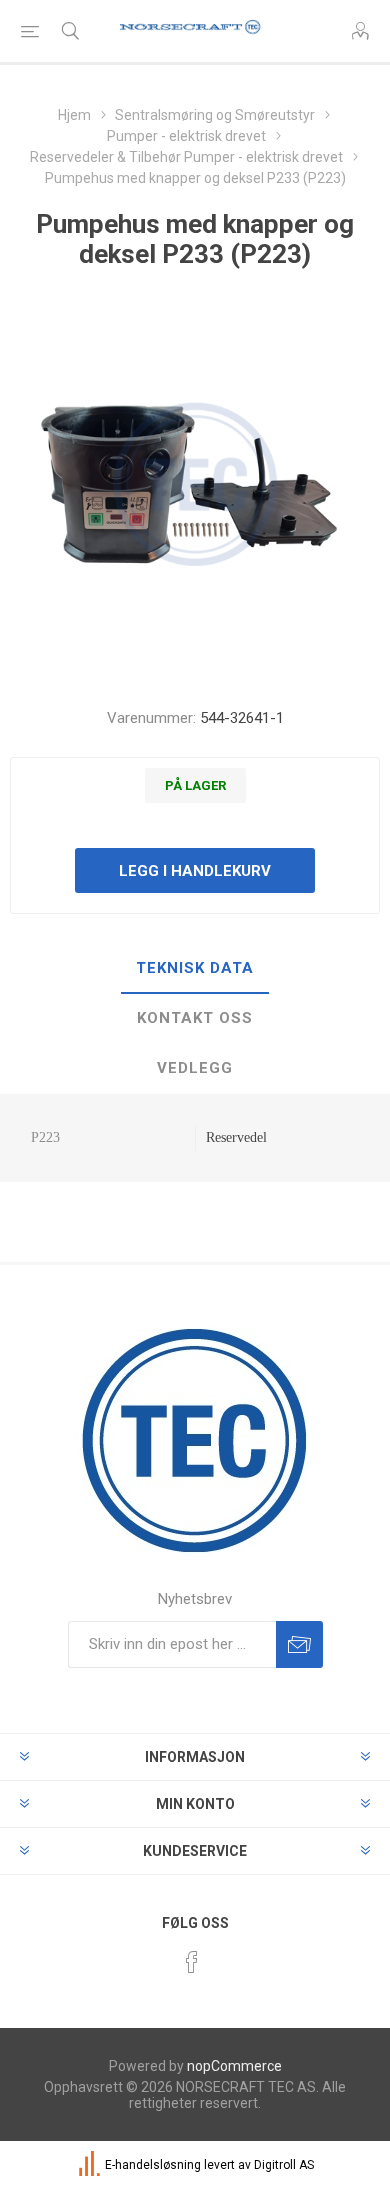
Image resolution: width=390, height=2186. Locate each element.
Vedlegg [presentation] (195, 1068)
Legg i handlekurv (195, 871)
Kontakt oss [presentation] (195, 1018)
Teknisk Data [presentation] (195, 968)
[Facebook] (192, 1962)
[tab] (195, 969)
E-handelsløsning (153, 2165)
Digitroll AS (284, 2165)
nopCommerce (234, 2066)
